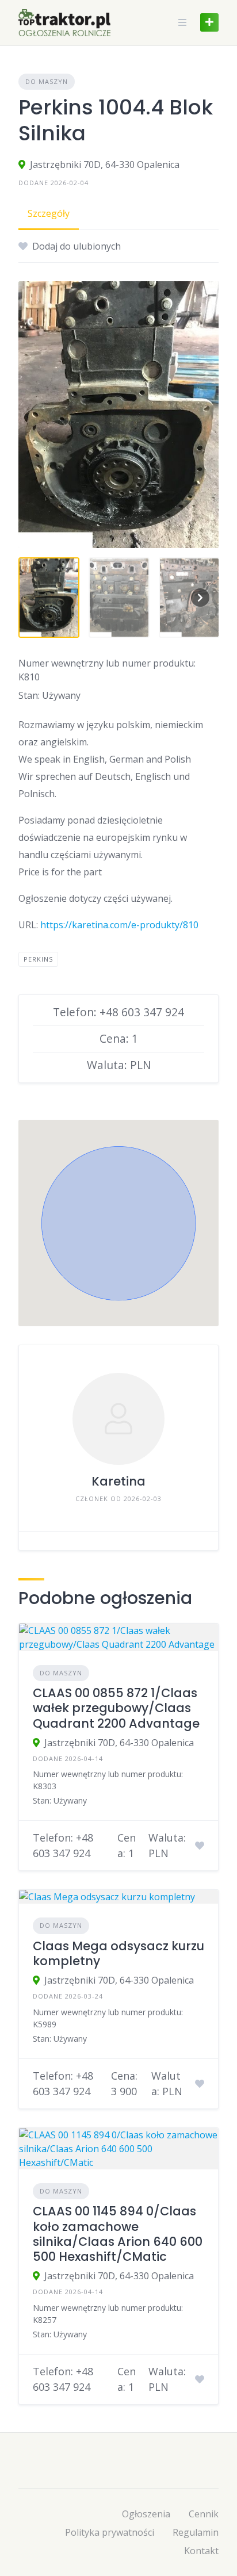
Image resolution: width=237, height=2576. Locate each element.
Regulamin (196, 2532)
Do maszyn (47, 81)
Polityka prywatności (110, 2532)
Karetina (118, 1481)
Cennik (204, 2514)
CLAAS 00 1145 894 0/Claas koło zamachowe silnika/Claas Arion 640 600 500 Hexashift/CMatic (118, 2234)
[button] (118, 1223)
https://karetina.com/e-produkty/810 (119, 925)
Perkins (38, 959)
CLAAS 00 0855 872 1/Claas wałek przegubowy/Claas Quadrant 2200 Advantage (116, 1708)
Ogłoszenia (146, 2514)
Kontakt (201, 2551)
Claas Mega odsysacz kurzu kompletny (118, 1953)
